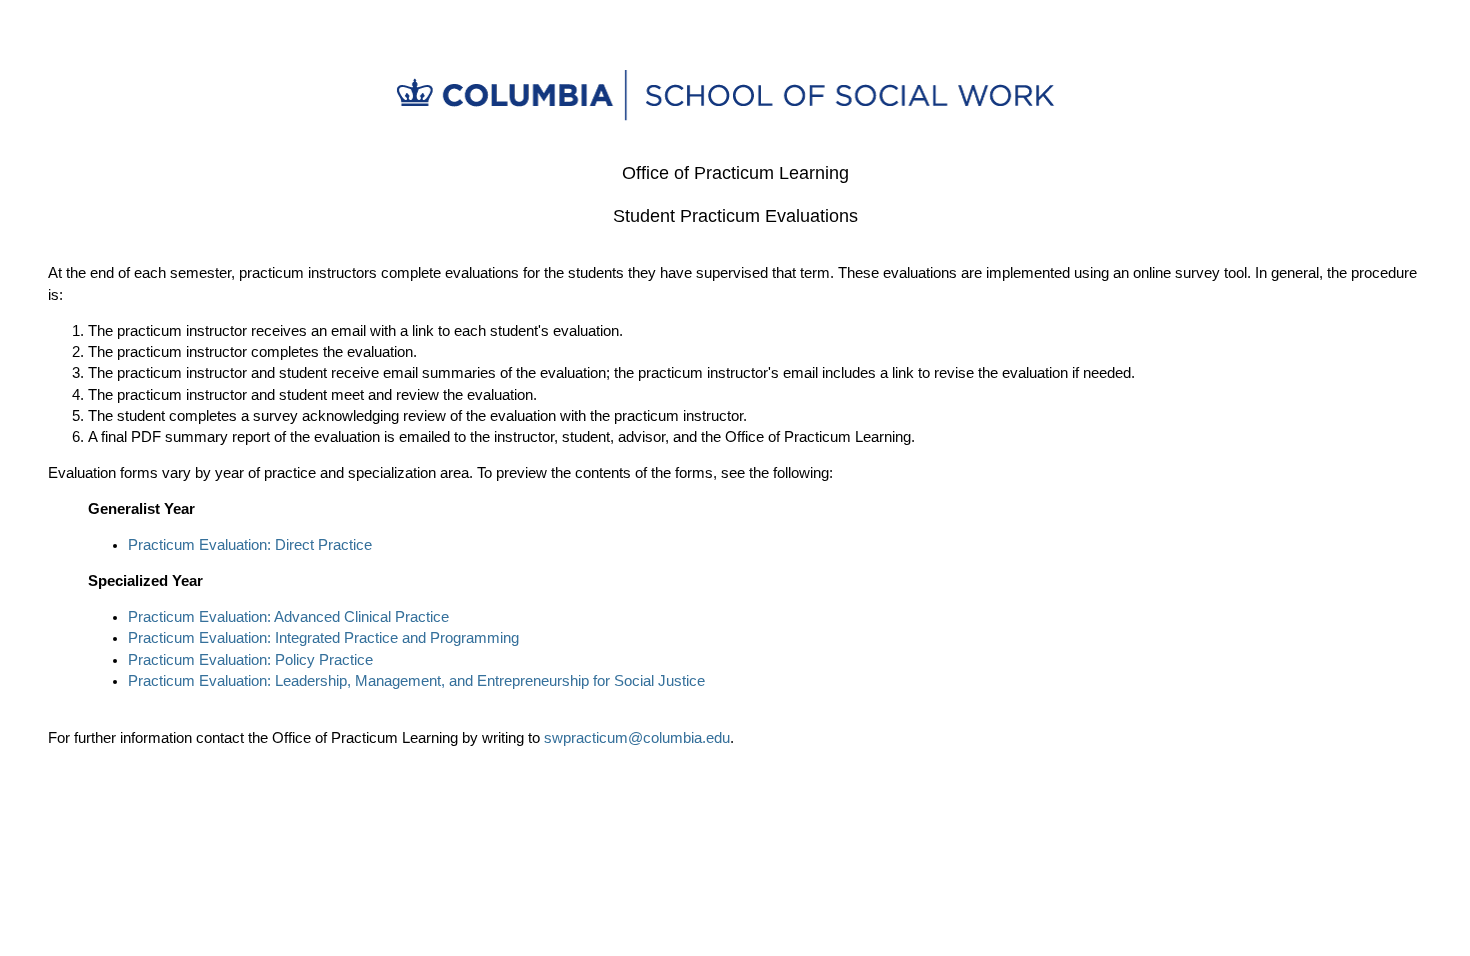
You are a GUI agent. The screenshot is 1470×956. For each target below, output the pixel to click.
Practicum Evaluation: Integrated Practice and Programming (323, 638)
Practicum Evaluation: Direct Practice (250, 545)
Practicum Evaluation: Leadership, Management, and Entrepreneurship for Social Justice (416, 681)
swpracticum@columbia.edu (637, 738)
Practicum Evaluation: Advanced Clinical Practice (288, 617)
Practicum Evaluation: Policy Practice (250, 660)
